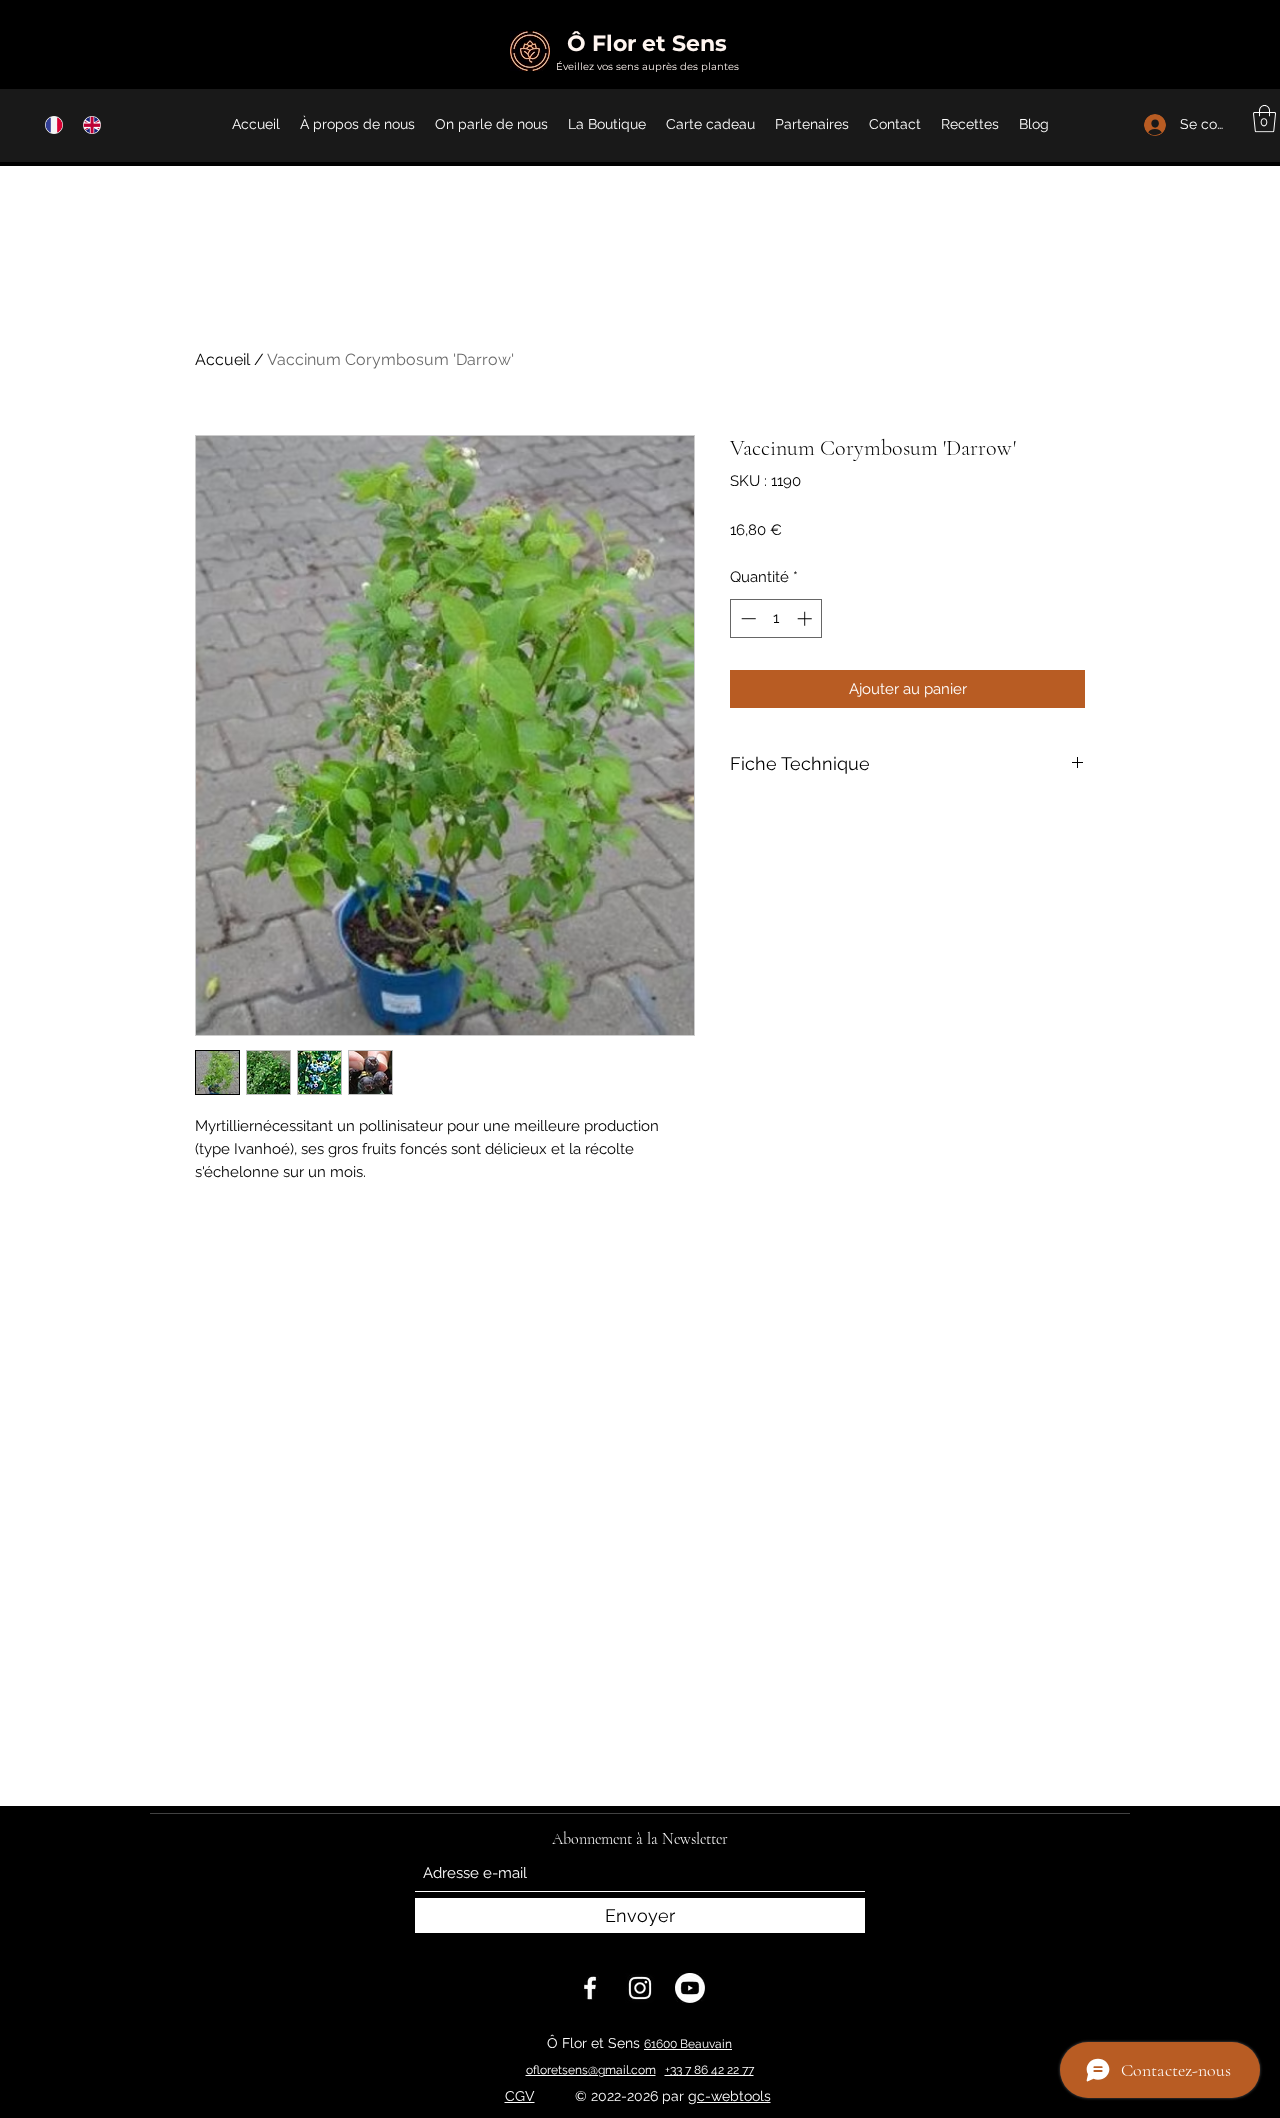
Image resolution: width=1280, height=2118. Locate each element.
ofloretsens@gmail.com (591, 2070)
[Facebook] (590, 1988)
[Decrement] (746, 618)
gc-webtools (729, 2096)
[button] (1264, 118)
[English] (87, 124)
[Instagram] (640, 1988)
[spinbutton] (776, 618)
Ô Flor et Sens (647, 43)
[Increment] (806, 618)
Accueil (222, 359)
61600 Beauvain (688, 2044)
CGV (520, 2096)
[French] (49, 124)
